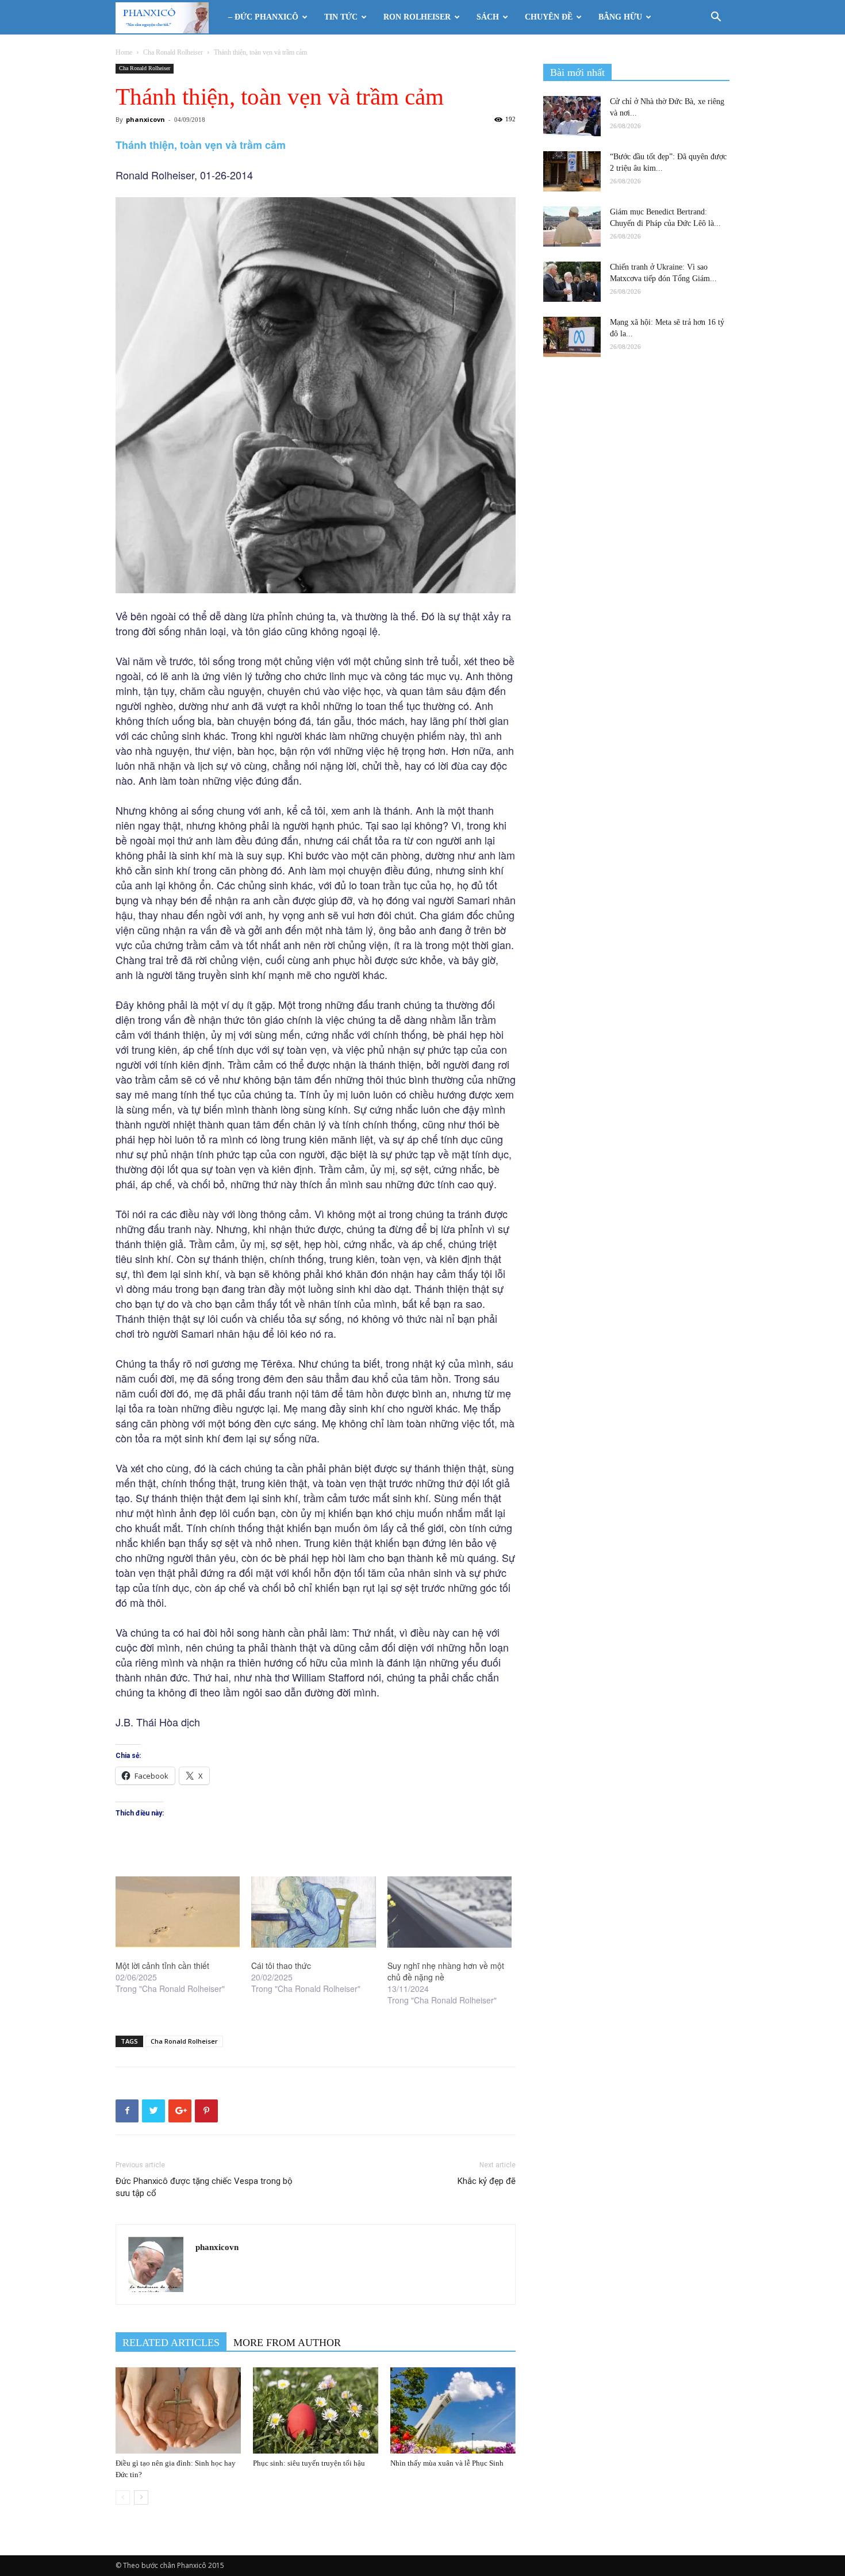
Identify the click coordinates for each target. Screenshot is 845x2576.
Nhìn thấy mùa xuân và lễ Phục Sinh (447, 2463)
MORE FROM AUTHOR (287, 2343)
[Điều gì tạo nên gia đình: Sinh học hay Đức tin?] (178, 2410)
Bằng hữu (620, 17)
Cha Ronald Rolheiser (173, 52)
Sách (488, 17)
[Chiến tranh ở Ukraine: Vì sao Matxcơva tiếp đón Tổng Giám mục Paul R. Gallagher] (572, 282)
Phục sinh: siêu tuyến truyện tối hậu (309, 2463)
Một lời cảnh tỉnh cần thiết (162, 1965)
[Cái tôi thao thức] (313, 1912)
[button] (716, 18)
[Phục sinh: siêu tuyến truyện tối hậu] (316, 2410)
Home (124, 52)
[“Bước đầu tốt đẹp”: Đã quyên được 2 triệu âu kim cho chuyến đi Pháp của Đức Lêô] (572, 171)
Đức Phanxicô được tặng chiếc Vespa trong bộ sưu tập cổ (204, 2187)
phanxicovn (145, 119)
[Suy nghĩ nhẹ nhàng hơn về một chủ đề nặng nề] (450, 1912)
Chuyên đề (549, 17)
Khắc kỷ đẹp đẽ (487, 2181)
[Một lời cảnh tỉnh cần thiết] (178, 1912)
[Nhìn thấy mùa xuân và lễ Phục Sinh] (453, 2410)
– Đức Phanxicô (263, 17)
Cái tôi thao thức (281, 1965)
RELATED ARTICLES (171, 2343)
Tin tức (341, 17)
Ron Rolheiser (417, 17)
